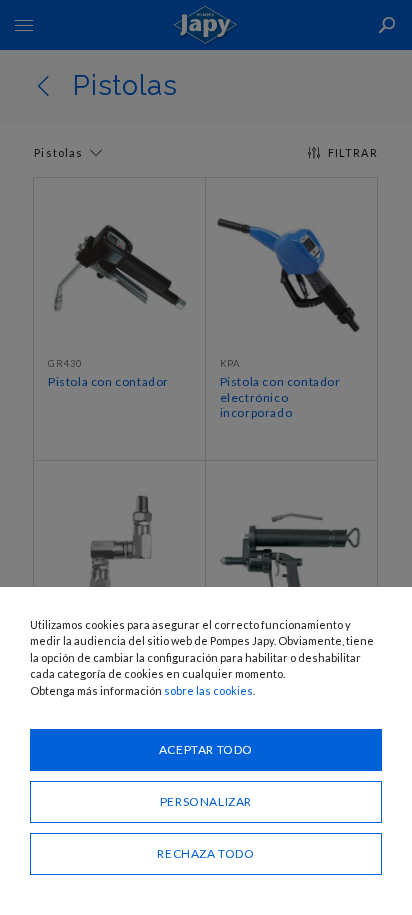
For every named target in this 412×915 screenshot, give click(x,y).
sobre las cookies (208, 690)
